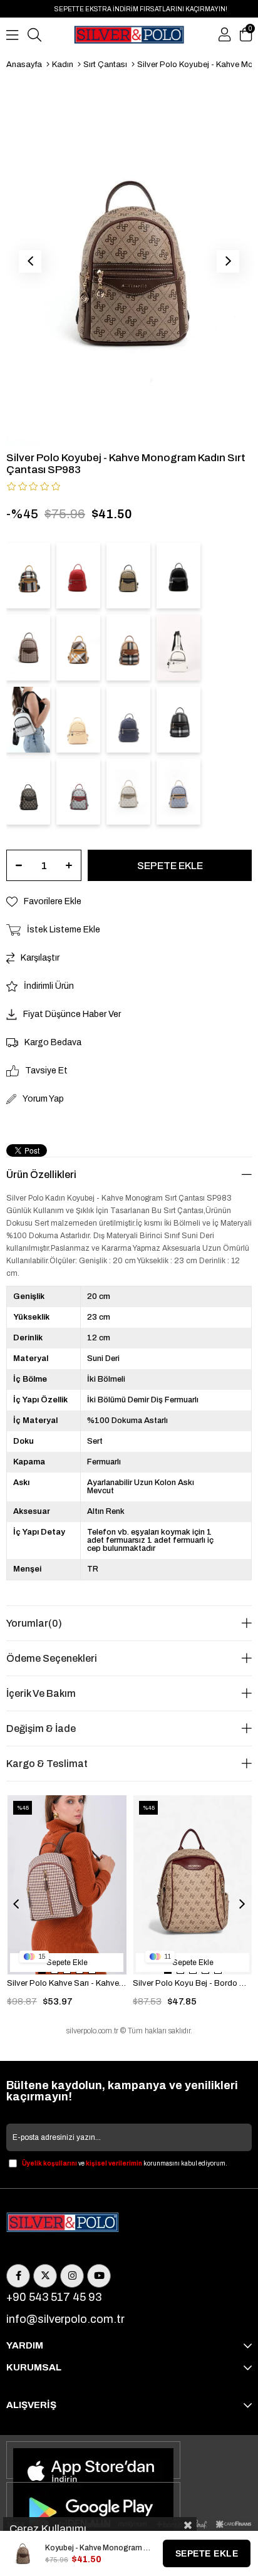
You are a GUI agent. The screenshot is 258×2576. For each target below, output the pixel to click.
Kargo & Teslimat (47, 1764)
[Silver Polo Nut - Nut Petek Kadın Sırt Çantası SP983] (78, 720)
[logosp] (63, 2223)
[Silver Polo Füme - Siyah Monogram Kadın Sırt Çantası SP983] (28, 792)
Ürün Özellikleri (41, 1175)
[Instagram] (72, 2276)
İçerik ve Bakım (41, 1693)
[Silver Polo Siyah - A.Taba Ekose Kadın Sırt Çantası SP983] (28, 576)
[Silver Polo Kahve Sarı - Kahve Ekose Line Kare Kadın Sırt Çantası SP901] (67, 1885)
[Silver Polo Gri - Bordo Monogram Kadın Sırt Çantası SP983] (78, 792)
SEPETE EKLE (207, 2553)
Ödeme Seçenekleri (52, 1658)
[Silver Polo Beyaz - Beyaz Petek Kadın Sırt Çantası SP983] (178, 648)
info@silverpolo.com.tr (65, 2319)
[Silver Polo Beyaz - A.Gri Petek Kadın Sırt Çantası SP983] (28, 720)
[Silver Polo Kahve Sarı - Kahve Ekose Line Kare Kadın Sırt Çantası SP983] (28, 648)
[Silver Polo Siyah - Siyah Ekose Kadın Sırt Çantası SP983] (178, 720)
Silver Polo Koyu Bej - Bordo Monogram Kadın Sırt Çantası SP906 (193, 1983)
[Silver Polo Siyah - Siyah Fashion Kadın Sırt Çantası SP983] (178, 576)
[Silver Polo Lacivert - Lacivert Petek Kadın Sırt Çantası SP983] (128, 720)
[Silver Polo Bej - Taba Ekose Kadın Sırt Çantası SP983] (128, 648)
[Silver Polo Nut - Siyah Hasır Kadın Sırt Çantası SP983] (128, 576)
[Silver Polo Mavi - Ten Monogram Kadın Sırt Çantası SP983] (178, 792)
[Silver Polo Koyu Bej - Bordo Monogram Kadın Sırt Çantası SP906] (193, 1885)
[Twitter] (45, 2276)
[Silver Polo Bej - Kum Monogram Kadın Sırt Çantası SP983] (128, 792)
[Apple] (93, 2460)
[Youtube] (99, 2276)
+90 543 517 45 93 (54, 2297)
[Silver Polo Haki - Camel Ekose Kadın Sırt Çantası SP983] (78, 648)
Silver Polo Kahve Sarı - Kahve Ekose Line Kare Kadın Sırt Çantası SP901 (67, 1983)
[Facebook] (18, 2276)
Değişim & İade (41, 1729)
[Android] (93, 2501)
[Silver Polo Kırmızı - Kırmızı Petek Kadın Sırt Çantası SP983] (78, 576)
